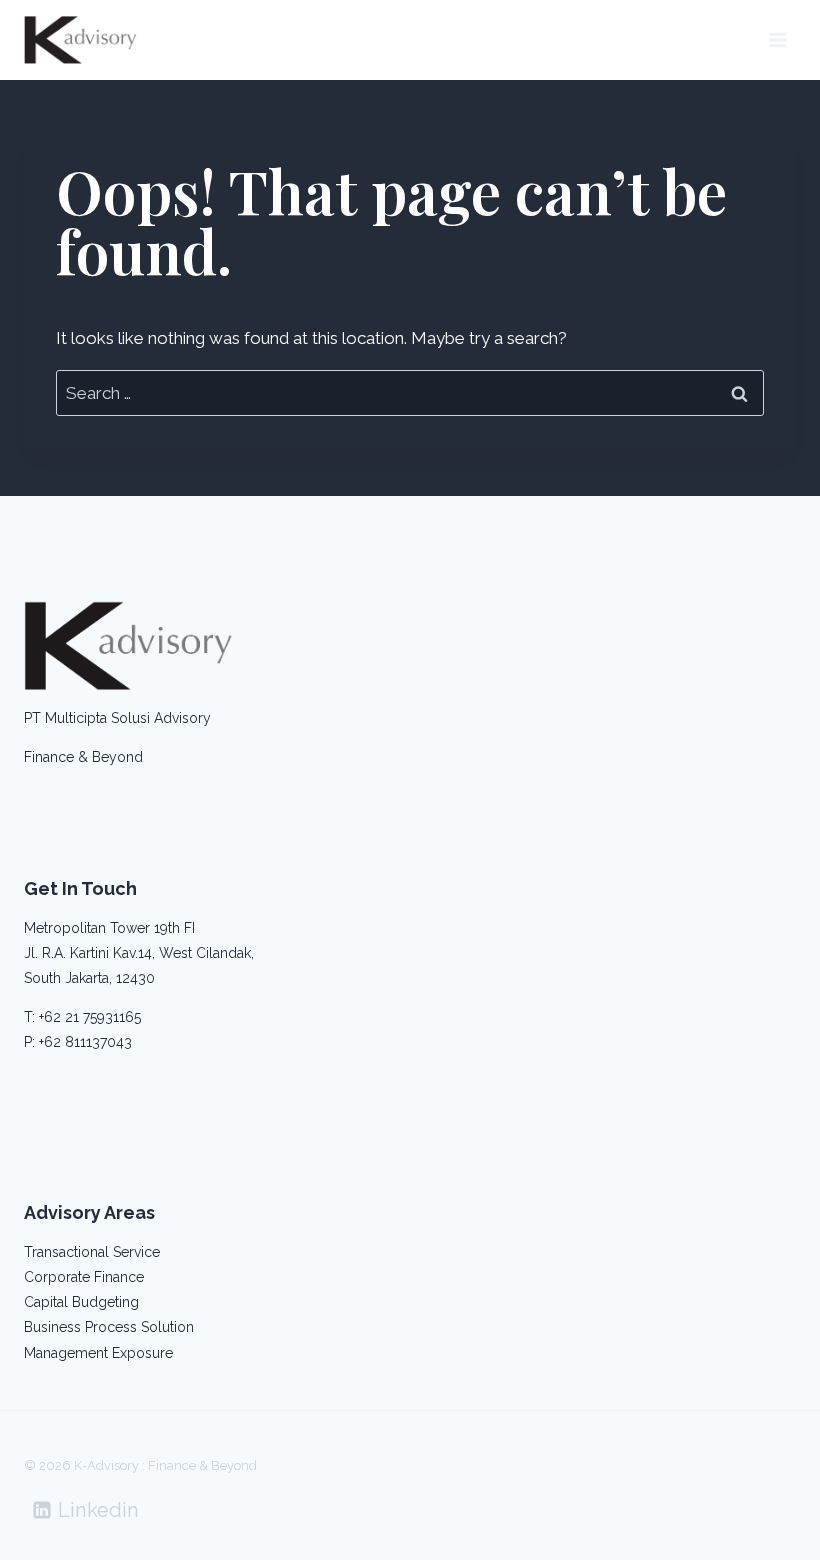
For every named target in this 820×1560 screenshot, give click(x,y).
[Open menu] (777, 39)
